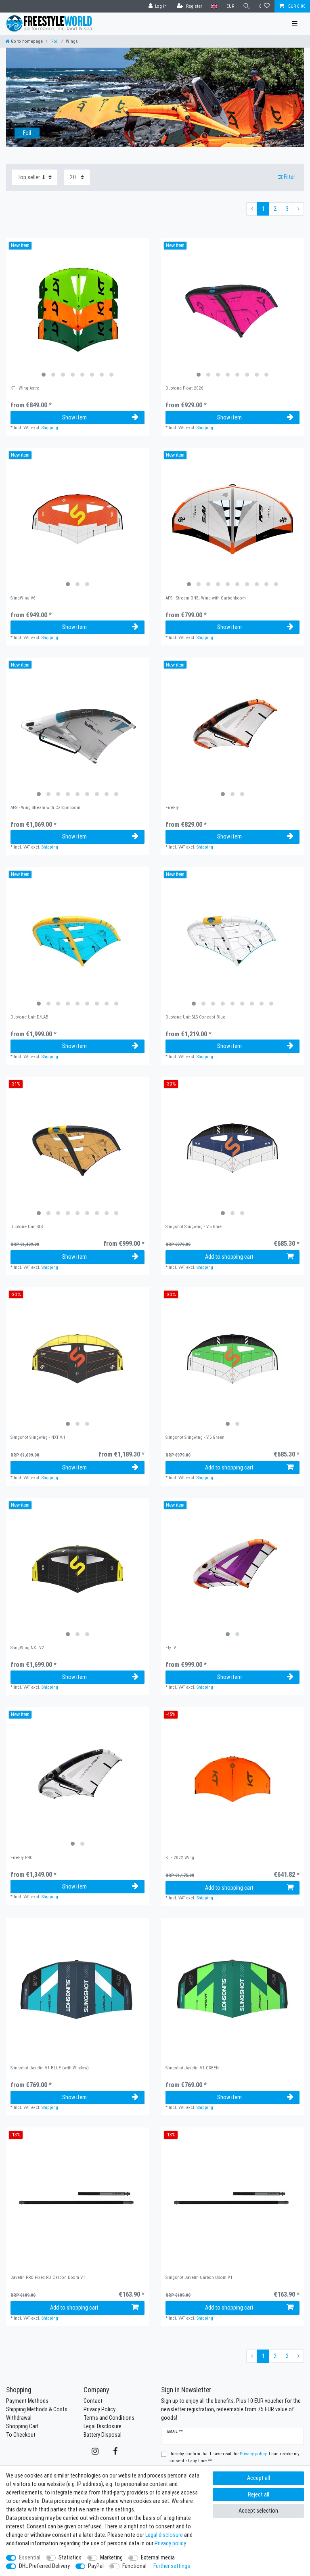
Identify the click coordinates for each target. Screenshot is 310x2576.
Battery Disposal (103, 2435)
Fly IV (171, 1648)
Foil (54, 41)
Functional (134, 2566)
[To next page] (298, 209)
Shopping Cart (22, 2426)
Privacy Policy (99, 2409)
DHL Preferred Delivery (44, 2566)
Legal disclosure (164, 2535)
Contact (93, 2401)
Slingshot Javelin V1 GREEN (192, 2068)
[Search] (247, 6)
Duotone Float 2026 (184, 388)
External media (158, 2557)
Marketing (111, 2557)
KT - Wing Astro (25, 388)
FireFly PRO (22, 1858)
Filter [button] (289, 177)
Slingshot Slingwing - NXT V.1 (38, 1437)
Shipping (50, 428)
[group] (77, 310)
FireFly (172, 808)
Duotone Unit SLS (27, 1227)
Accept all (259, 2478)
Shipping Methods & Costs (37, 2409)
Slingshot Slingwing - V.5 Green (195, 1437)
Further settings (172, 2566)
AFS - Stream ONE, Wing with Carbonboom (206, 598)
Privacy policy (170, 2543)
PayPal (96, 2566)
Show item (74, 417)
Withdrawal (19, 2418)
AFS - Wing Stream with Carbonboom (45, 808)
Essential (30, 2557)
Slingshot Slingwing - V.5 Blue (194, 1227)
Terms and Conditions (109, 2418)
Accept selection (258, 2511)
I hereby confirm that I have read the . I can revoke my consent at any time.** (234, 2457)
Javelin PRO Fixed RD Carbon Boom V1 (48, 2277)
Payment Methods (27, 2401)
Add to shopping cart (229, 1257)
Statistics (70, 2557)
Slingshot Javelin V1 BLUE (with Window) (50, 2068)
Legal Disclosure (103, 2426)
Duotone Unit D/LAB (29, 1017)
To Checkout (21, 2435)
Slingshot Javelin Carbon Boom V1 (199, 2277)
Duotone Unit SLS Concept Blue (195, 1017)
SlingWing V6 (23, 598)
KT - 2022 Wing (180, 1858)
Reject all (259, 2494)
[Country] (214, 6)
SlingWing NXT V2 (27, 1648)
